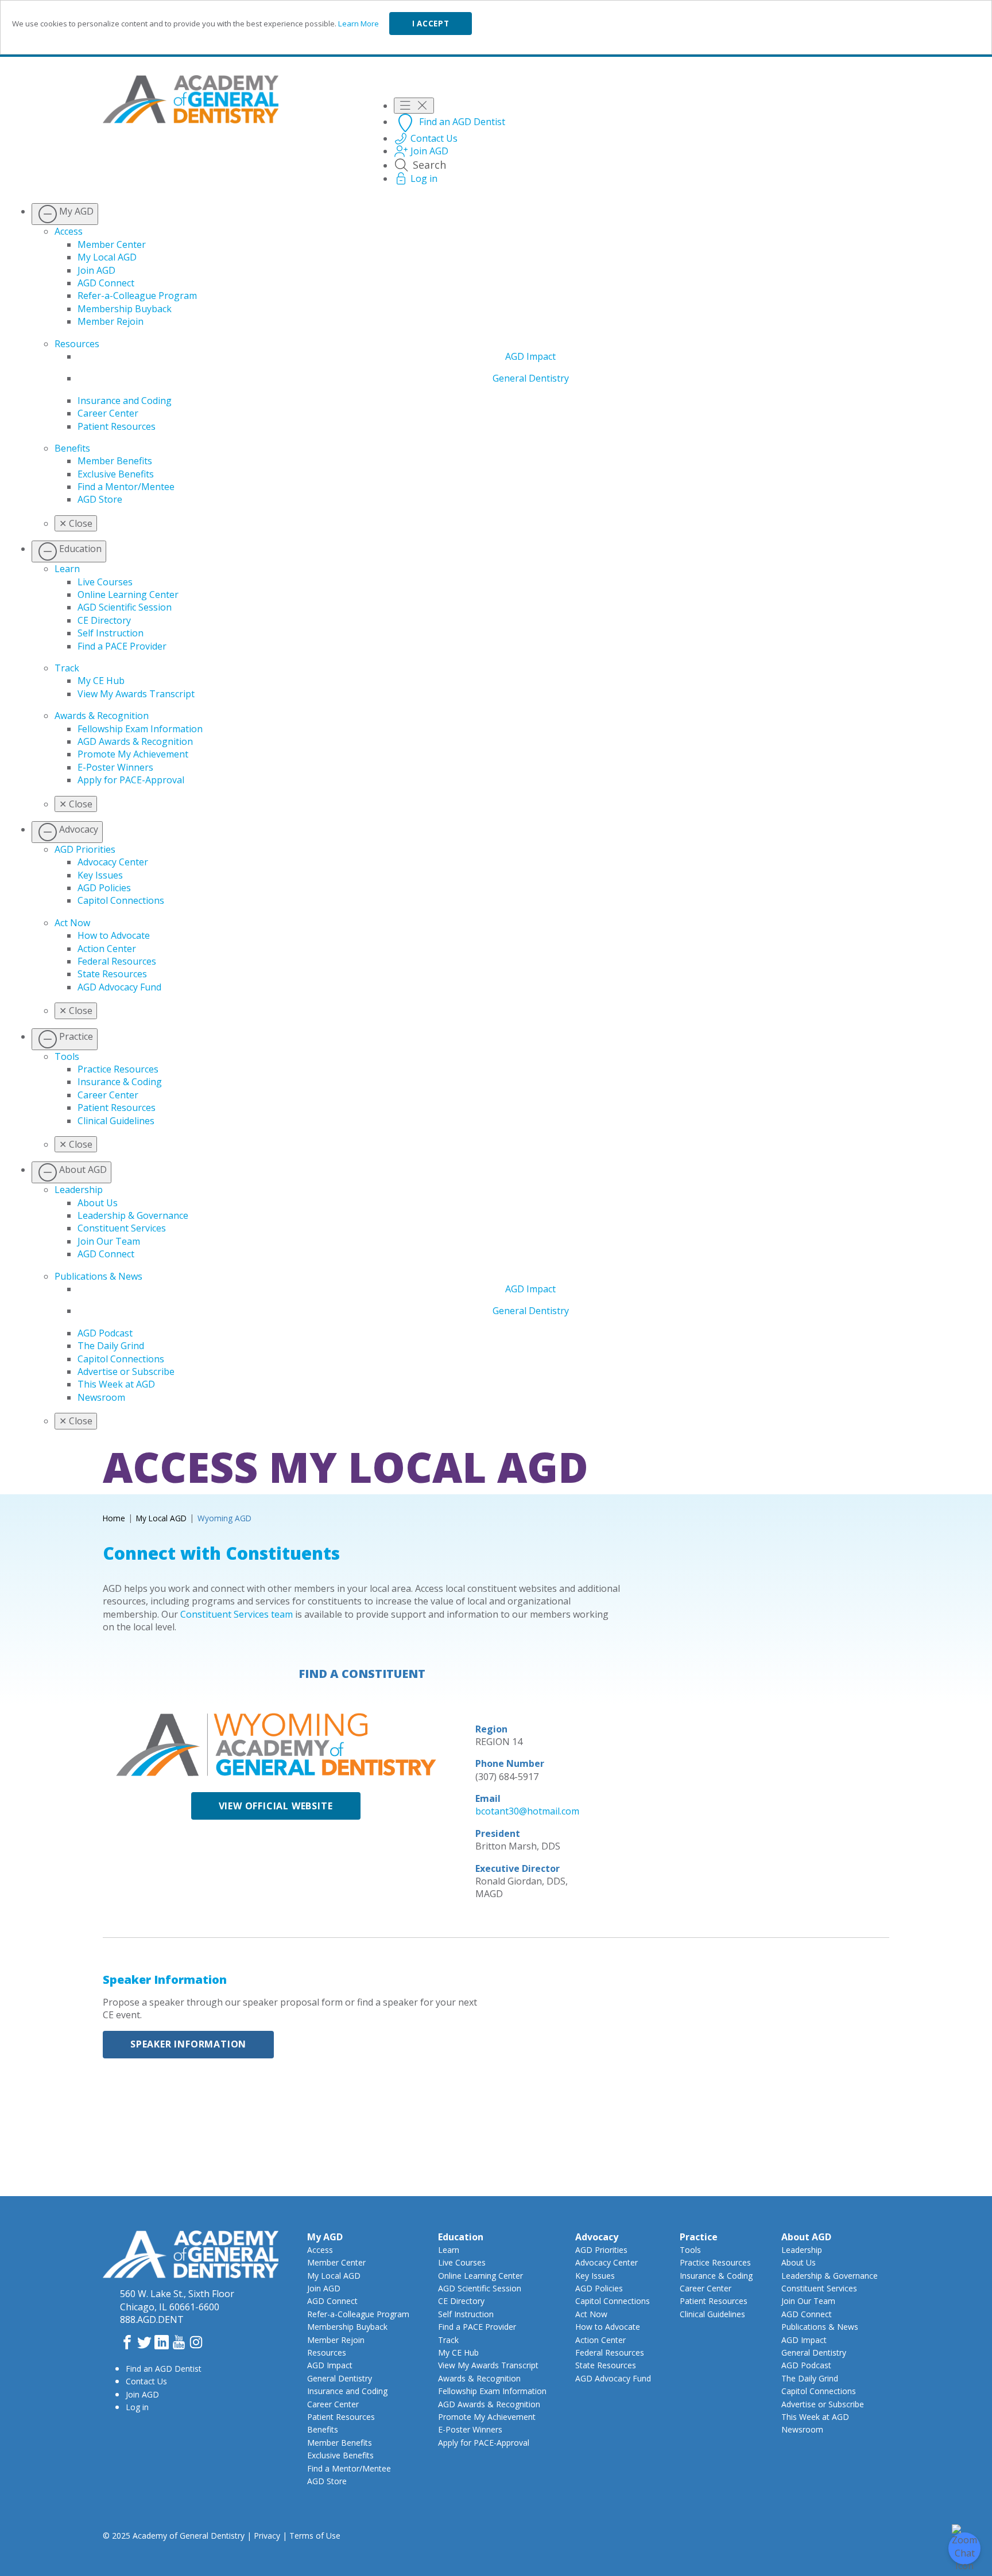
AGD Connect (106, 283)
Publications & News (98, 1276)
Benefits (72, 448)
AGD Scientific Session (125, 607)
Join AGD (96, 270)
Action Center (107, 949)
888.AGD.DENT (152, 2319)
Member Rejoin (111, 321)
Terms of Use (315, 2536)
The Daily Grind (111, 1346)
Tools (67, 1056)
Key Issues (100, 875)
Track (67, 668)
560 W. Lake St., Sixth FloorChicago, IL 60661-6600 (177, 2300)
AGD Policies (104, 888)
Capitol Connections (121, 900)
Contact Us (146, 2381)
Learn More (359, 24)
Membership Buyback (125, 309)
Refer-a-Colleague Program (137, 296)
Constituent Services (122, 1228)
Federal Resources (117, 961)
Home (114, 1518)
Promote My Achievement (133, 754)
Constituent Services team (237, 1614)
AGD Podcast (105, 1333)
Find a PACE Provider (122, 646)
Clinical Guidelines (116, 1121)
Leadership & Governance (133, 1215)
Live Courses (105, 582)
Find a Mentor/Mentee (126, 487)
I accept (431, 24)
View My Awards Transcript (136, 694)
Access (69, 231)
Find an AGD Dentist (164, 2369)
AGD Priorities (85, 849)
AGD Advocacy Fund (119, 987)
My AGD (325, 2237)
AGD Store (100, 499)
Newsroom (101, 1397)
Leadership (79, 1190)
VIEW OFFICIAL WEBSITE (276, 1806)
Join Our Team (109, 1241)
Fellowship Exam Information (140, 729)
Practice (699, 2237)
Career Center (108, 413)
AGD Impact (530, 356)
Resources (77, 344)
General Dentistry (531, 378)
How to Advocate (114, 935)
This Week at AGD (116, 1384)
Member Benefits (115, 461)
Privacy (267, 2536)
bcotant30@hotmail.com (527, 1811)
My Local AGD (107, 257)
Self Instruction (111, 633)
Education (461, 2237)
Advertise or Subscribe (126, 1371)
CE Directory (104, 620)
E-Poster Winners (115, 767)
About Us (98, 1203)
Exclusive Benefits (116, 474)
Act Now (72, 923)
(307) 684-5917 (507, 1777)
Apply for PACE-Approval (131, 780)
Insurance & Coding (120, 1082)
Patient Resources (117, 426)
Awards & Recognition (102, 716)
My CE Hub (101, 681)
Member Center (112, 244)
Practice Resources (118, 1069)
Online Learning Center (128, 595)
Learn (67, 569)
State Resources (112, 974)
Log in (137, 2407)
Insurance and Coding (125, 401)
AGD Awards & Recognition (135, 741)
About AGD (806, 2237)
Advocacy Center (113, 862)
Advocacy (597, 2237)
